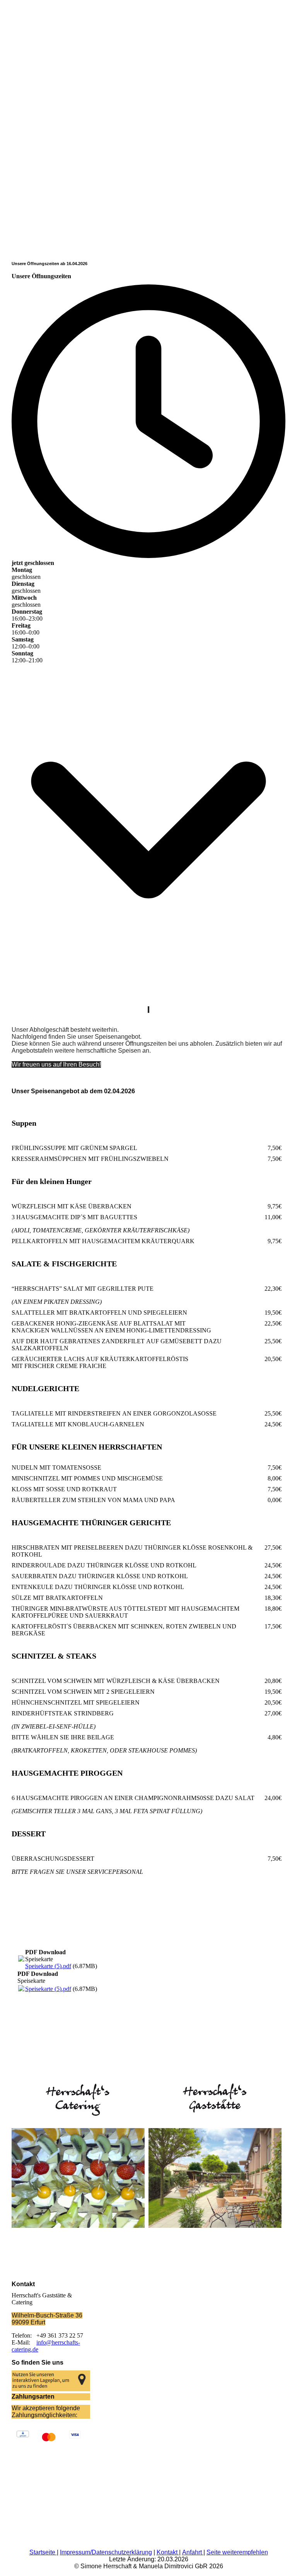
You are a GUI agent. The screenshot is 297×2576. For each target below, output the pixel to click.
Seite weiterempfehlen (237, 2552)
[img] (148, 192)
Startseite (43, 2552)
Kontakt (168, 2552)
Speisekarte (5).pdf (48, 1966)
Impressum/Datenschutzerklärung (106, 2552)
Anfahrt (193, 2552)
